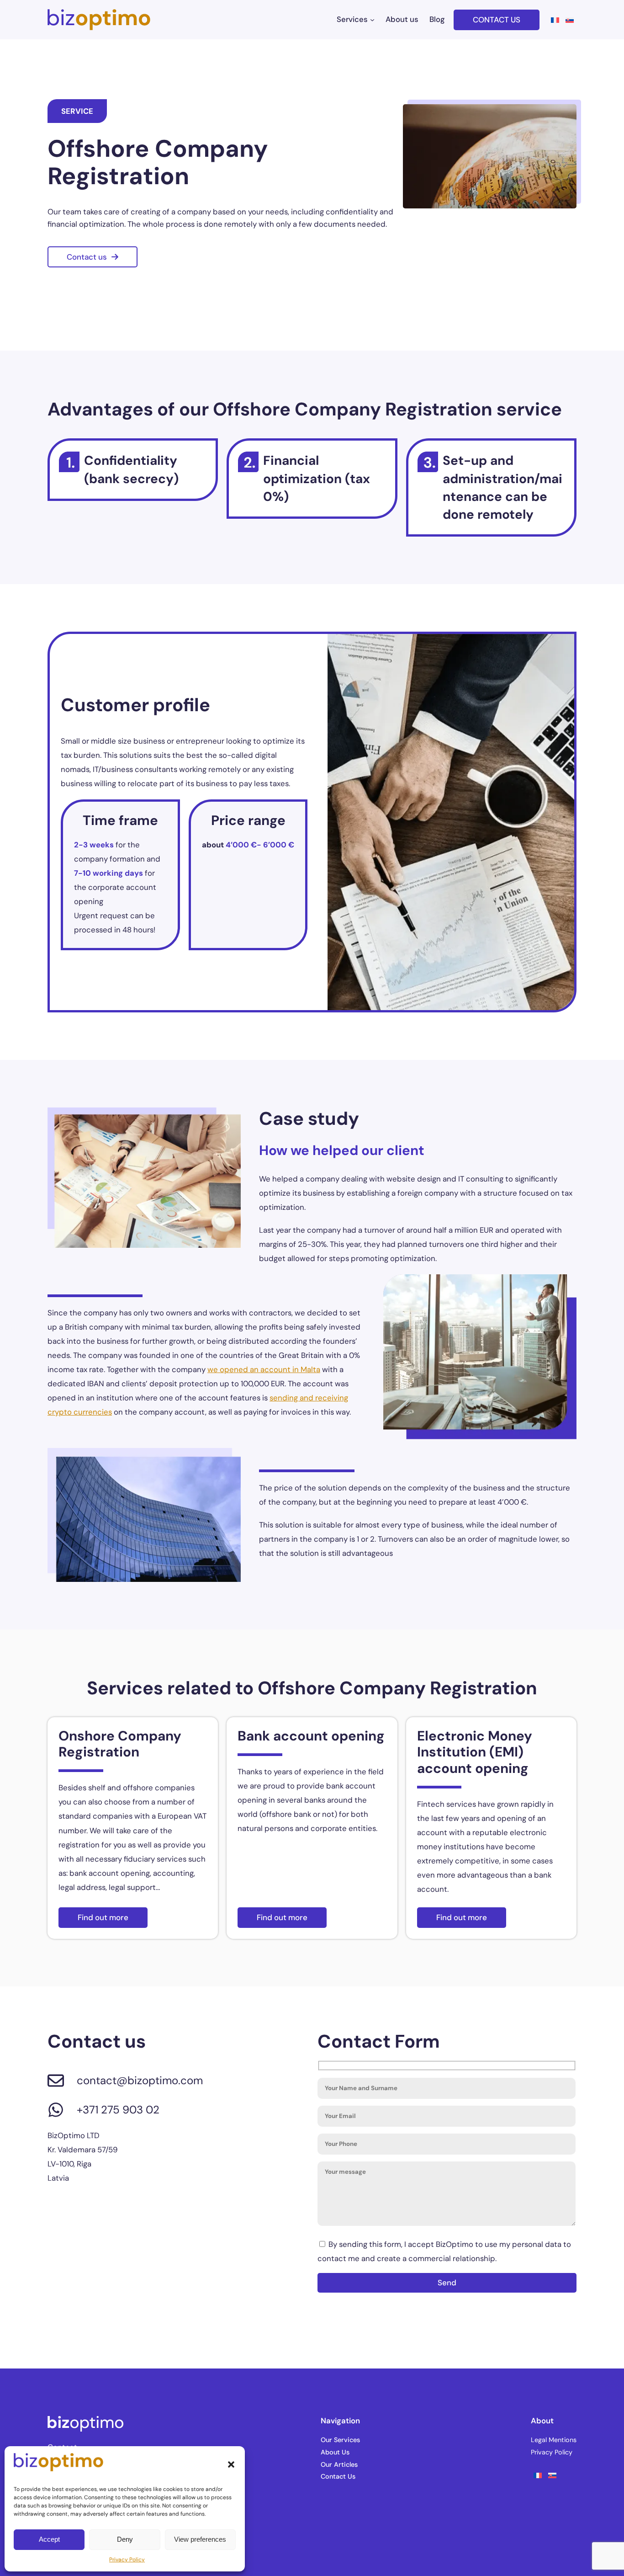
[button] (231, 2464)
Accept (49, 2539)
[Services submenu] (372, 20)
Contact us (87, 257)
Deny (125, 2539)
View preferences (200, 2539)
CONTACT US (497, 20)
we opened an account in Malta (264, 1369)
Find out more (103, 1917)
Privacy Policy (127, 2560)
